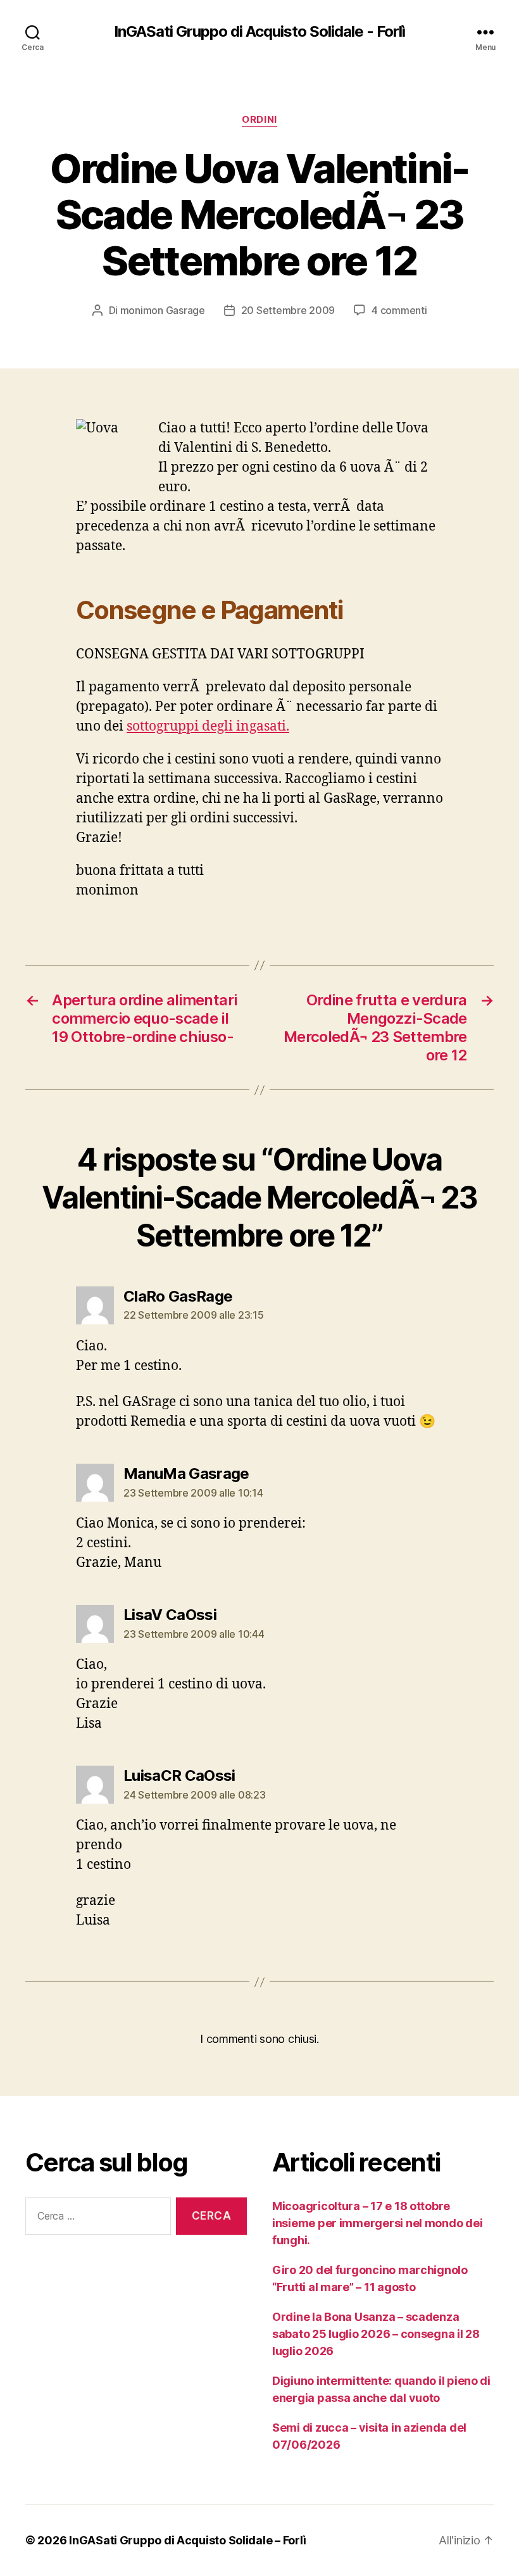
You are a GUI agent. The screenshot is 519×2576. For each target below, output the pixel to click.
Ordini (259, 120)
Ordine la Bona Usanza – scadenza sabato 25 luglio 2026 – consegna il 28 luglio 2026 (376, 2334)
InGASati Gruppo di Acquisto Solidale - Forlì (259, 32)
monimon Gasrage (163, 310)
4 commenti (399, 310)
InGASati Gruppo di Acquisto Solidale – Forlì (187, 2540)
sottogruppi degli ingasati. (208, 726)
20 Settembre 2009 (288, 310)
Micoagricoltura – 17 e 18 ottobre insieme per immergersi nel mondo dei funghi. (377, 2223)
